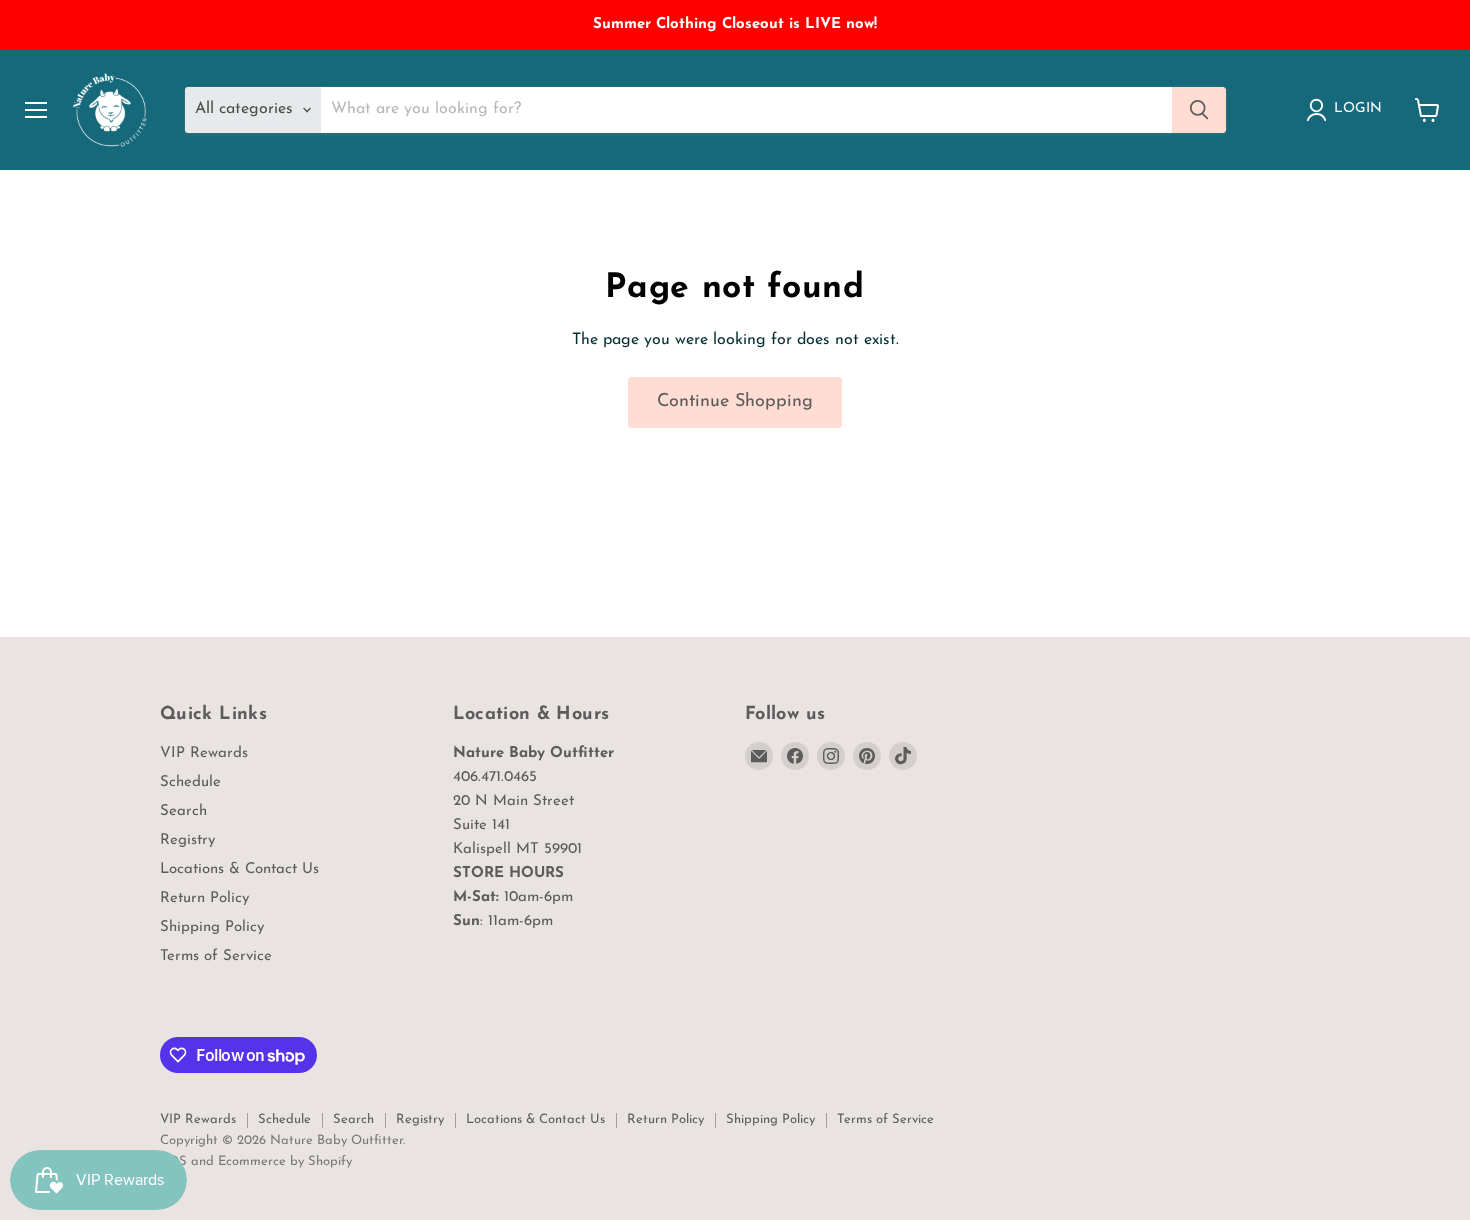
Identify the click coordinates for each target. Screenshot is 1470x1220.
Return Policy (204, 898)
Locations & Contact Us (239, 869)
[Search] (1199, 110)
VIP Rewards (204, 753)
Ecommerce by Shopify (285, 1161)
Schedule (190, 782)
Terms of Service (216, 956)
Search (183, 811)
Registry (187, 840)
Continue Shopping (735, 402)
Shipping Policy (212, 927)
